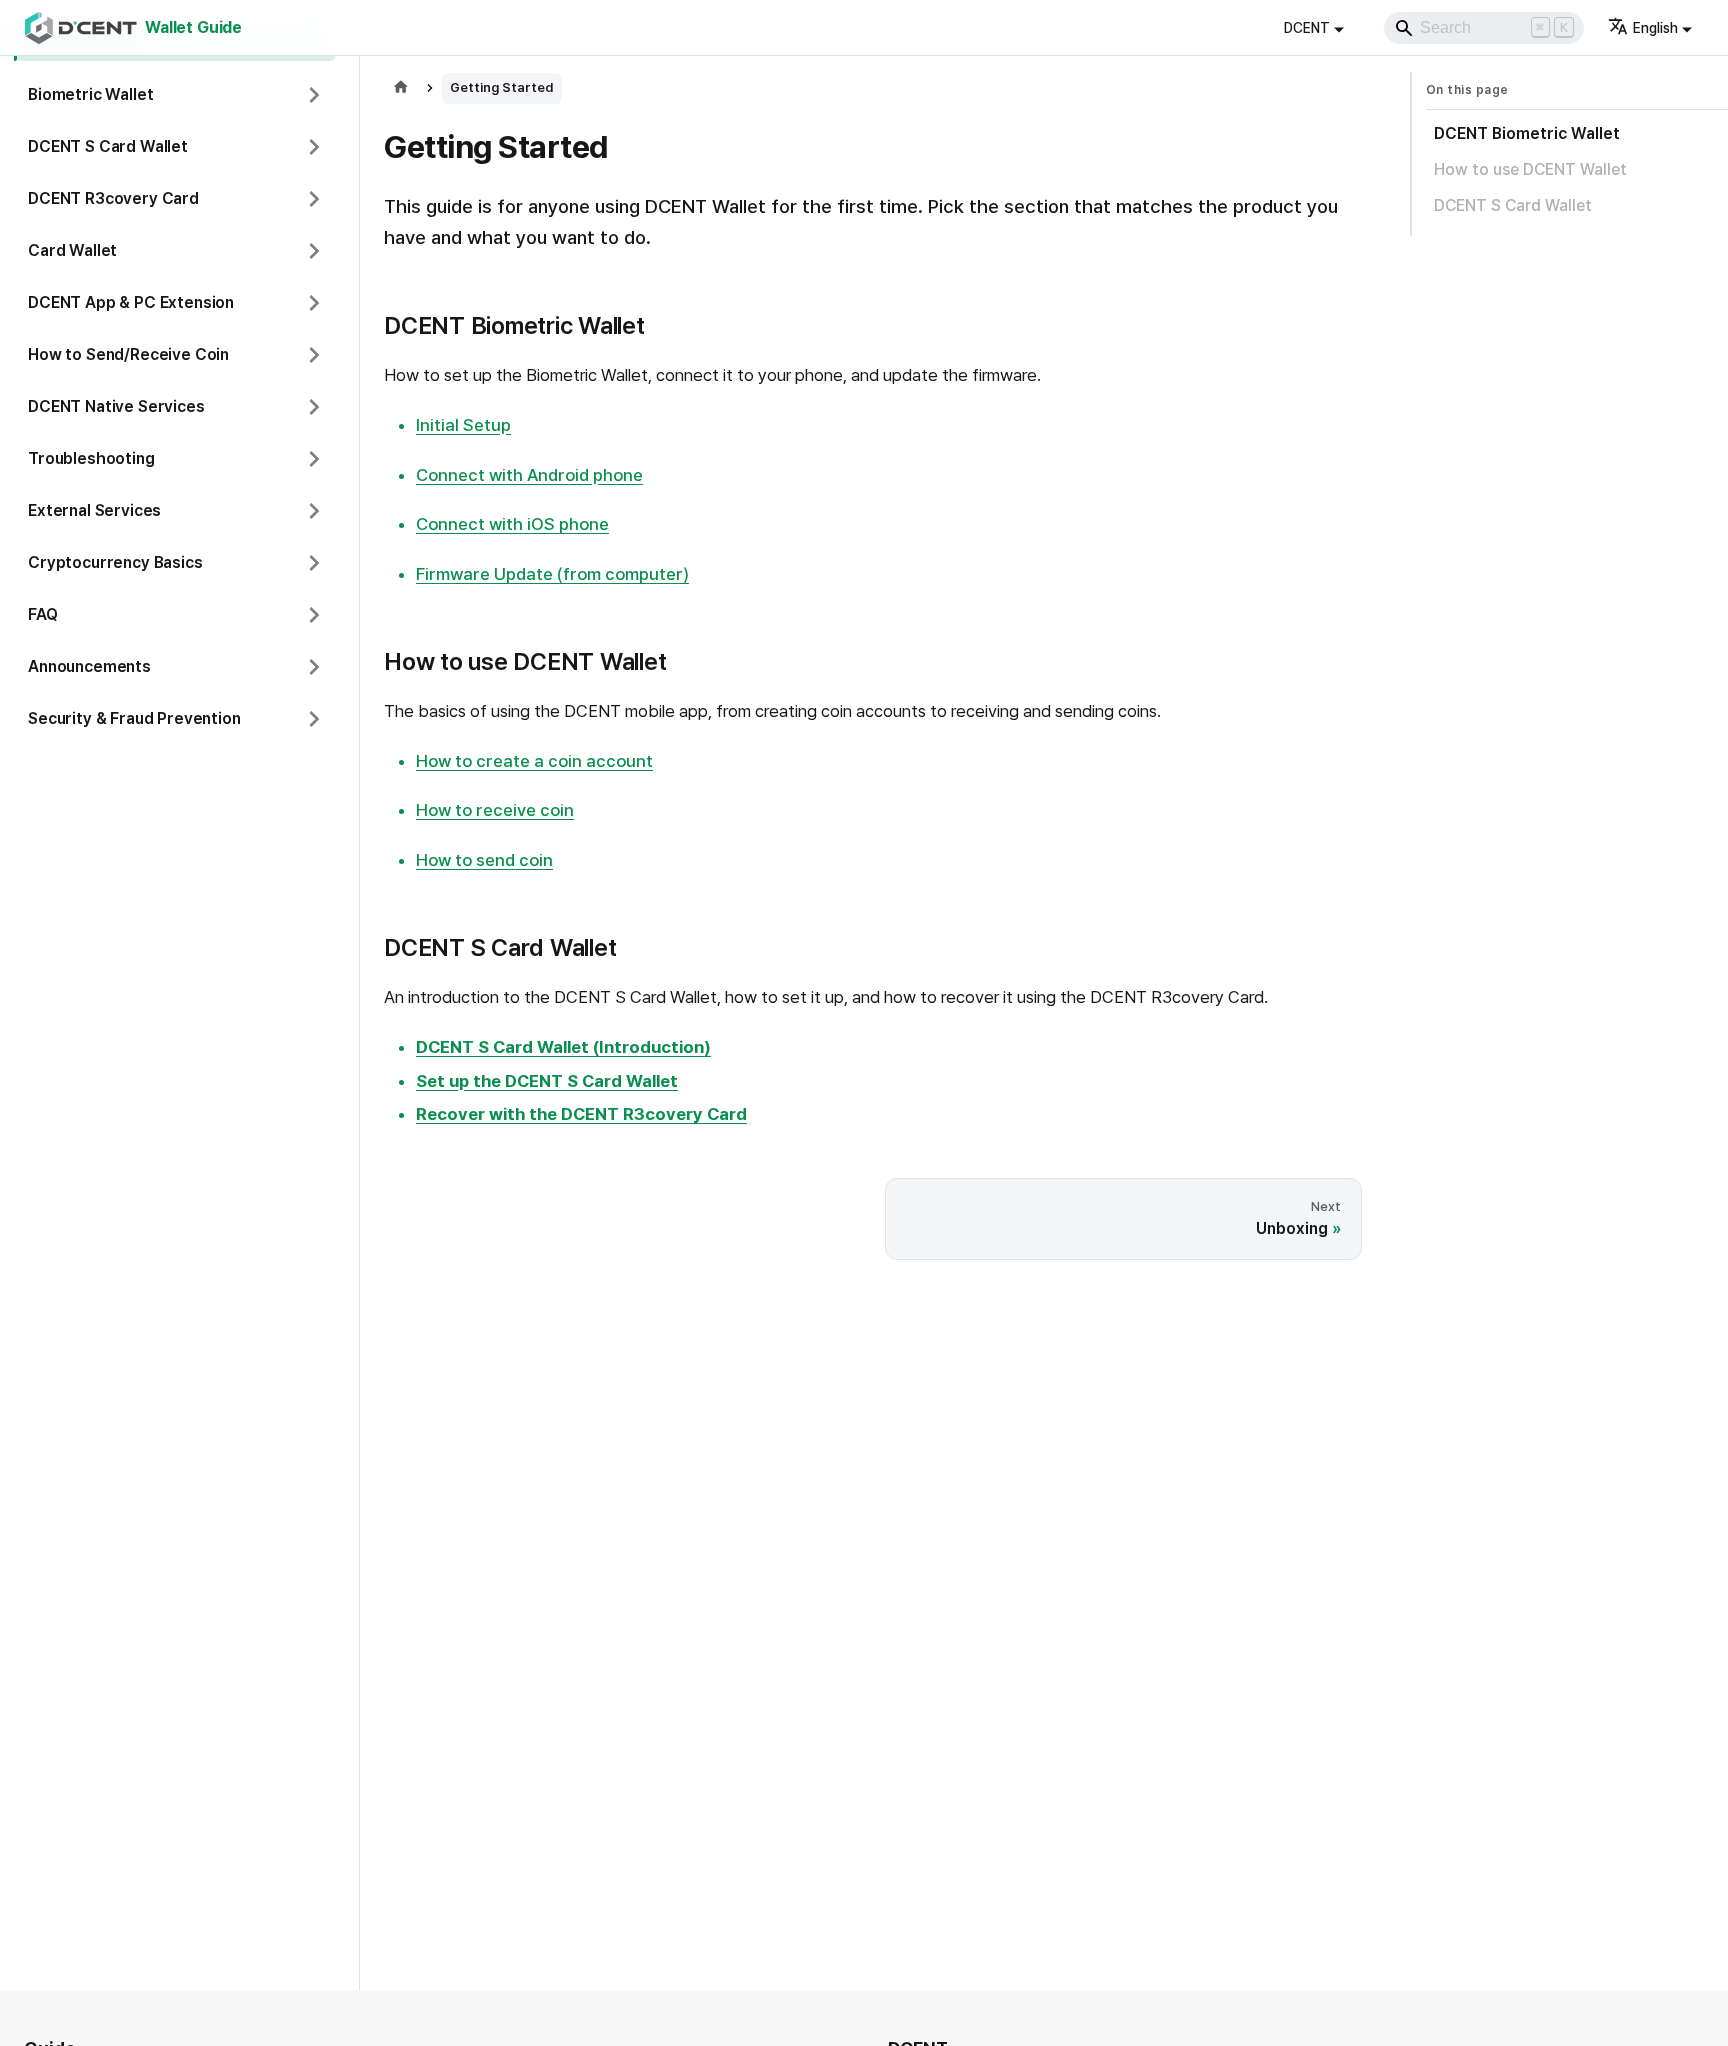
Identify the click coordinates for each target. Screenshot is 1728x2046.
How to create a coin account (534, 761)
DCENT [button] (1307, 28)
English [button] (1655, 28)
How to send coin (484, 860)
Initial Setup (463, 425)
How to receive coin (495, 810)
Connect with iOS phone (512, 524)
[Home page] (401, 88)
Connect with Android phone (529, 475)
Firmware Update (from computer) (552, 574)
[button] (175, 95)
